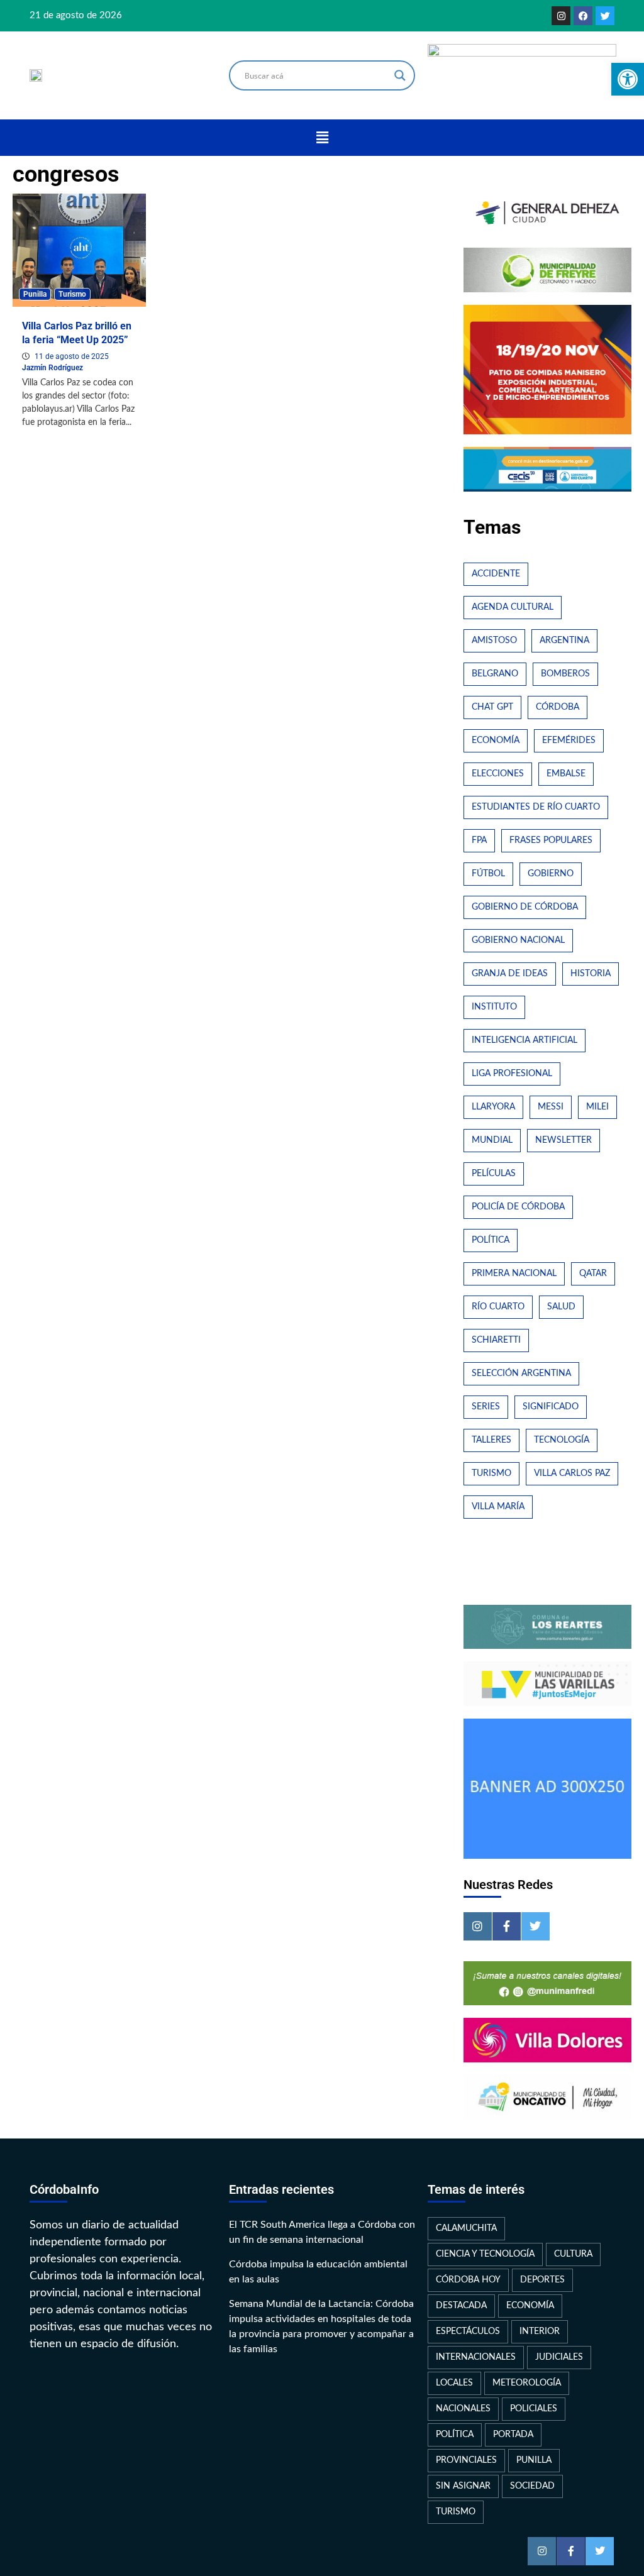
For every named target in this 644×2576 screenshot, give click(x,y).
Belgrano (495, 674)
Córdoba (558, 707)
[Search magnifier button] (400, 75)
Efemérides (569, 740)
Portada (513, 2435)
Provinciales (466, 2460)
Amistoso (494, 641)
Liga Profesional (512, 1074)
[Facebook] (583, 16)
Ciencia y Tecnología (485, 2254)
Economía (496, 740)
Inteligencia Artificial (525, 1040)
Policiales (534, 2409)
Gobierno (551, 874)
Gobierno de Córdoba (525, 907)
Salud (561, 1307)
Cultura (573, 2254)
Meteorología (527, 2383)
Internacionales (476, 2357)
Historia (591, 974)
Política (491, 1240)
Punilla (35, 294)
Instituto (494, 1007)
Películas (494, 1174)
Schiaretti (496, 1340)
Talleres (491, 1440)
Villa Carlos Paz (572, 1473)
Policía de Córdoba (518, 1207)
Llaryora (493, 1107)
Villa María (498, 1507)
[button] (322, 138)
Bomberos (565, 674)
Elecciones (498, 774)
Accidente (496, 574)
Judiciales (559, 2357)
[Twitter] (605, 16)
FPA (479, 840)
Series (486, 1407)
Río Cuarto (498, 1307)
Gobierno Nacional (518, 940)
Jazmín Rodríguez (53, 368)
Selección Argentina (521, 1373)
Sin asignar (463, 2486)
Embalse (566, 774)
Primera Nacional (514, 1274)
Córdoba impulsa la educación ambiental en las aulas (318, 2272)
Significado (551, 1407)
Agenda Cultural (513, 607)
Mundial (492, 1140)
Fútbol (488, 874)
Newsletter (563, 1140)
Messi (551, 1107)
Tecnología (562, 1440)
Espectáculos (468, 2331)
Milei (597, 1107)
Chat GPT (492, 707)
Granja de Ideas (510, 974)
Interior (540, 2331)
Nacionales (463, 2409)
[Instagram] (561, 16)
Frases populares (551, 840)
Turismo (72, 294)
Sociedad (532, 2486)
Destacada (461, 2306)
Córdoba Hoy (468, 2280)
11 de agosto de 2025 (72, 356)
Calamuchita (466, 2228)
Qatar (593, 1274)
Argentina (564, 641)
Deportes (542, 2280)
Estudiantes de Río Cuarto (536, 807)
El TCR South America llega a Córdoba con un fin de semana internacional (322, 2232)
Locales (454, 2383)
